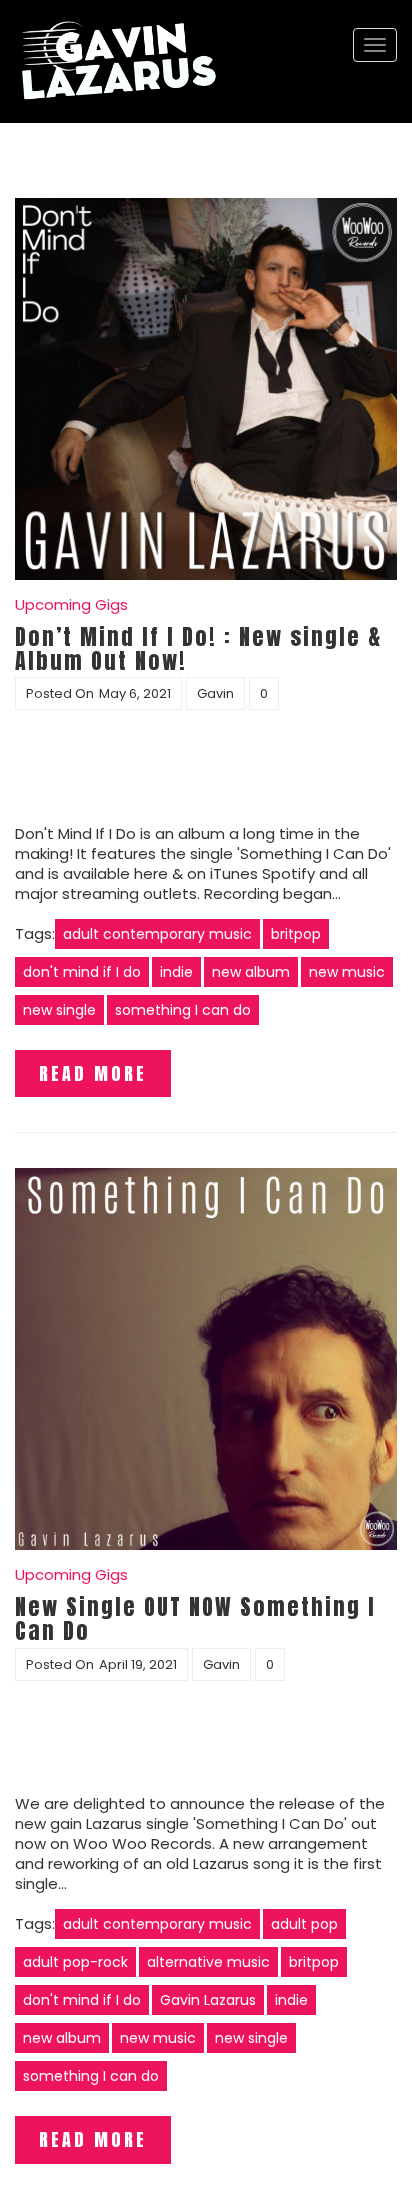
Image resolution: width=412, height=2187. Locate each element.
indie (176, 972)
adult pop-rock (75, 1962)
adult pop (304, 1924)
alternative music (208, 1962)
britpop (296, 934)
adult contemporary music (157, 934)
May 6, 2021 (135, 693)
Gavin (215, 693)
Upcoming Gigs (71, 604)
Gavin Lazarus (208, 2000)
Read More (93, 1073)
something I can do (183, 1010)
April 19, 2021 (138, 1664)
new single (59, 1010)
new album (251, 972)
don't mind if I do (82, 972)
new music (347, 972)
